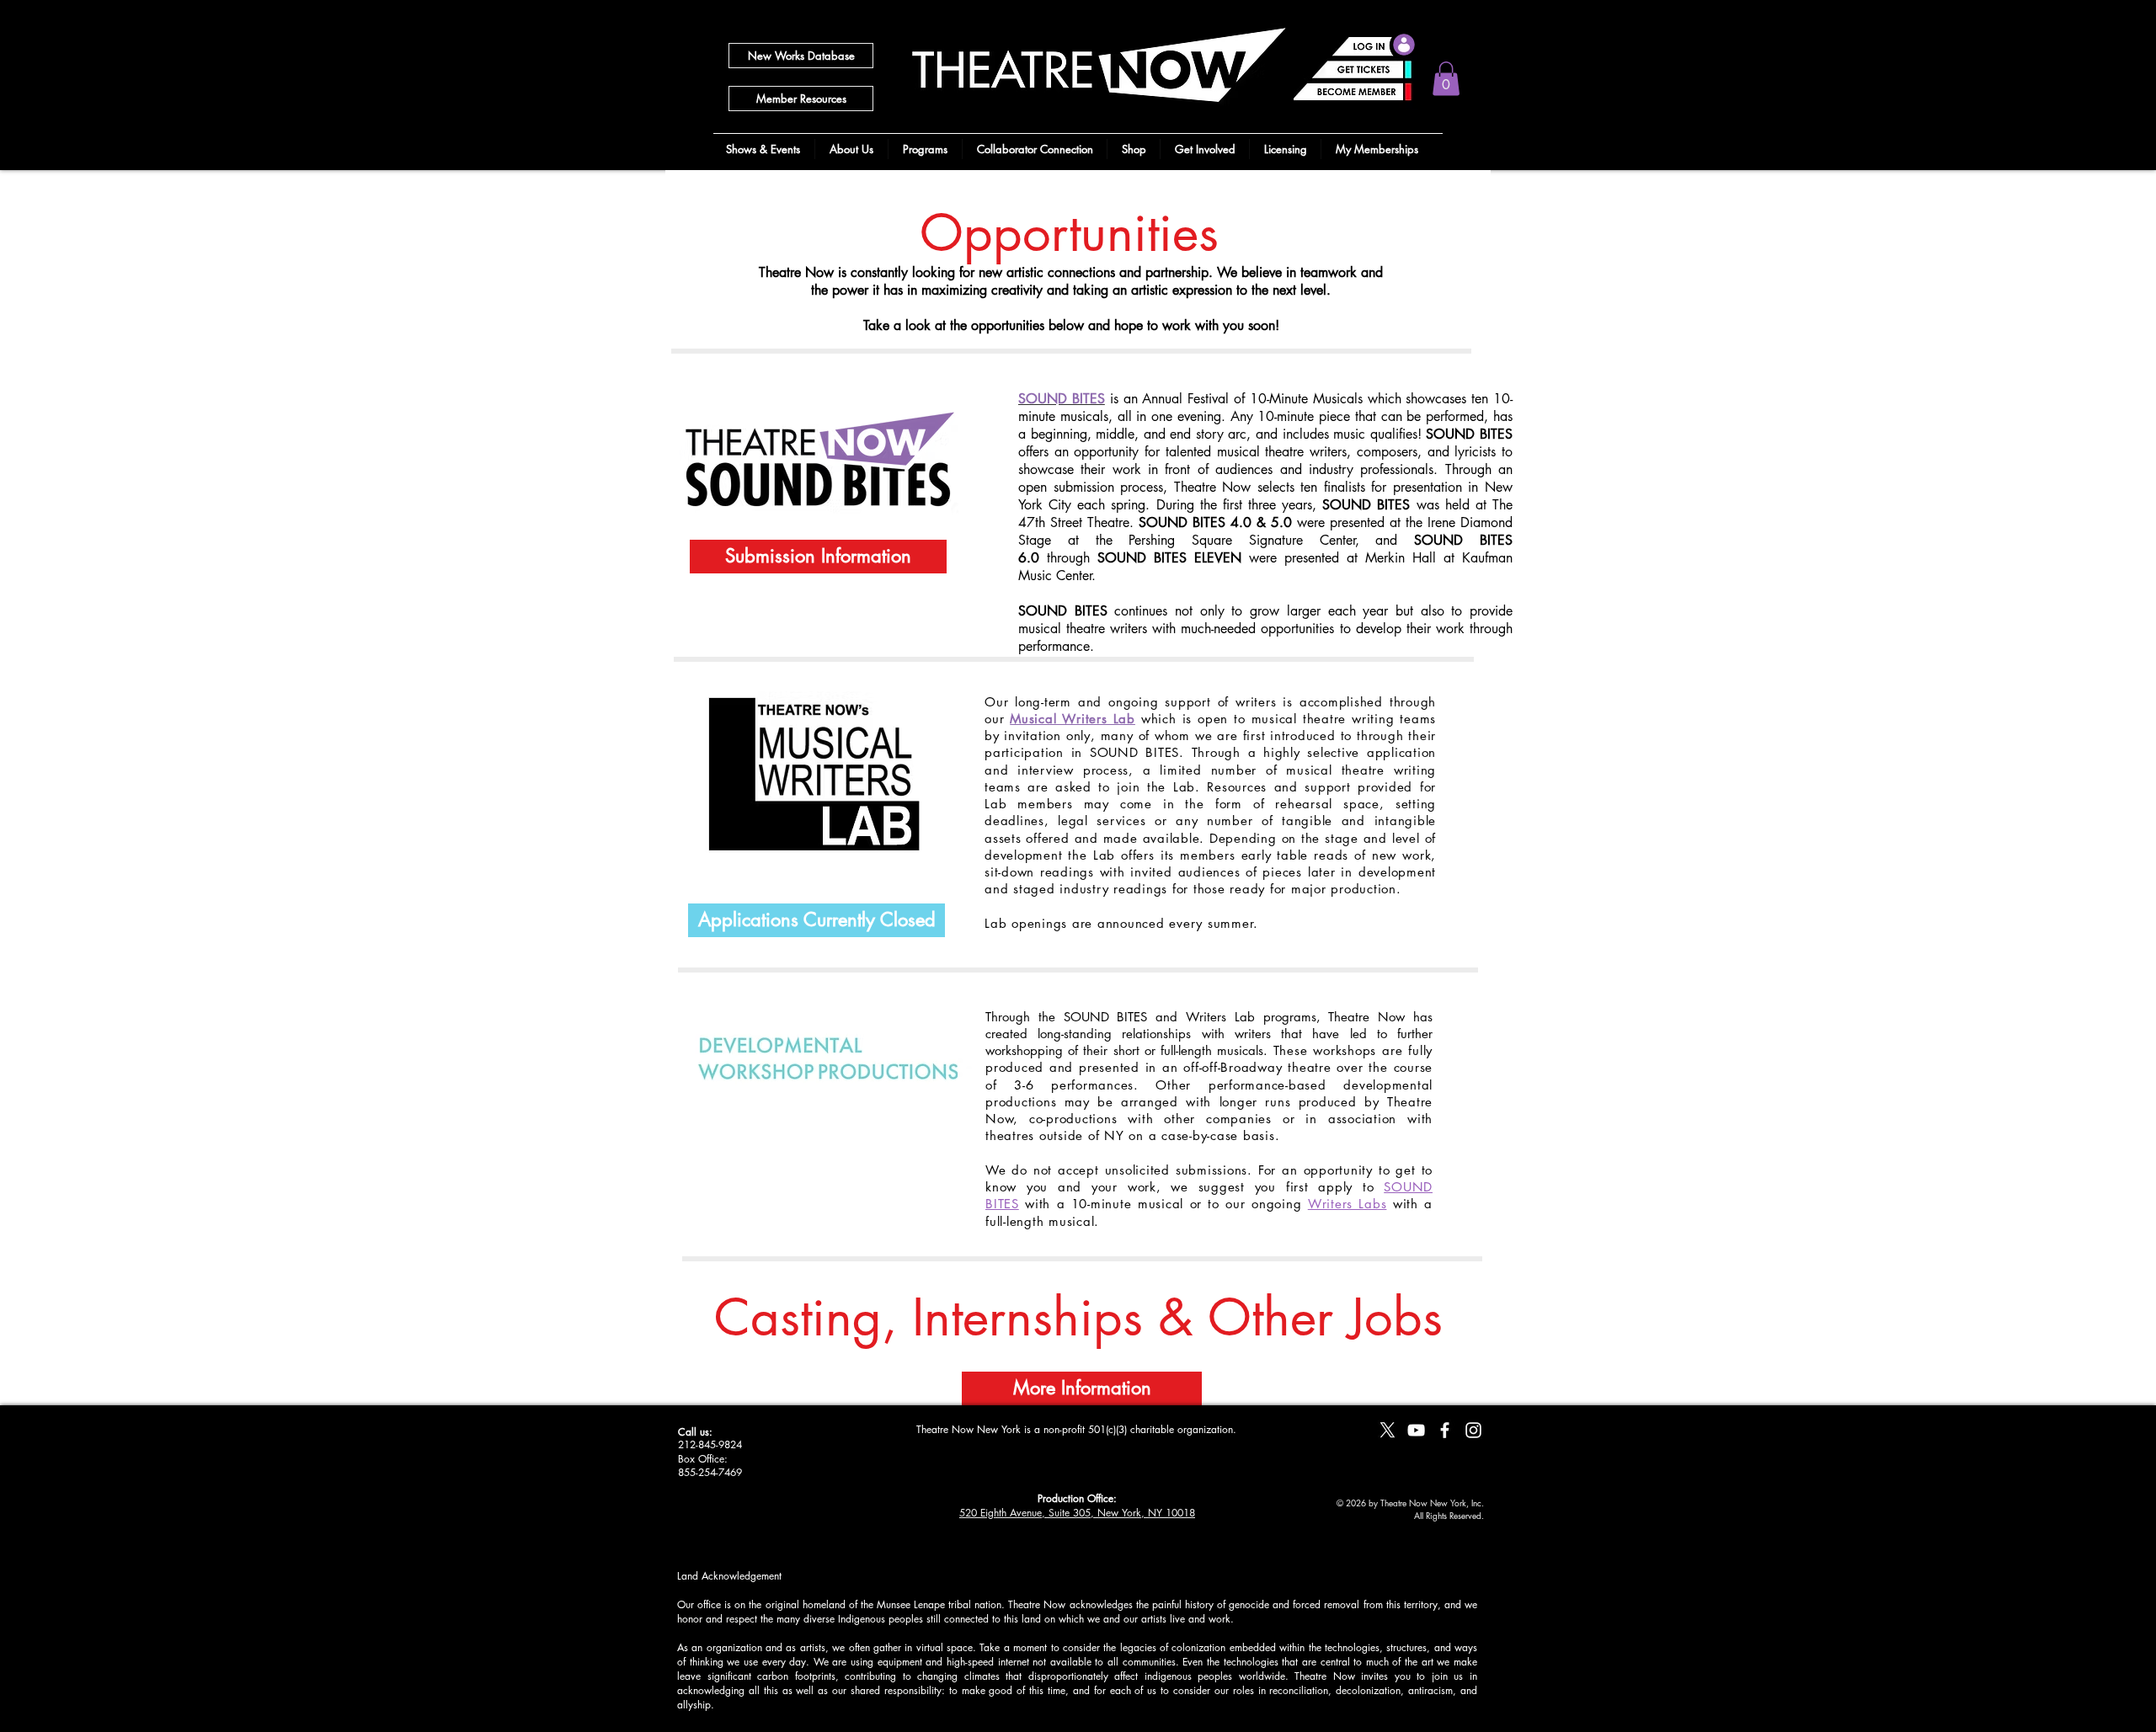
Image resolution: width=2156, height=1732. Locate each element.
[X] (1388, 1430)
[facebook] (1445, 1430)
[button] (1446, 79)
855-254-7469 (710, 1472)
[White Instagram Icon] (1473, 1430)
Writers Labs (1347, 1204)
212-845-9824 (710, 1444)
